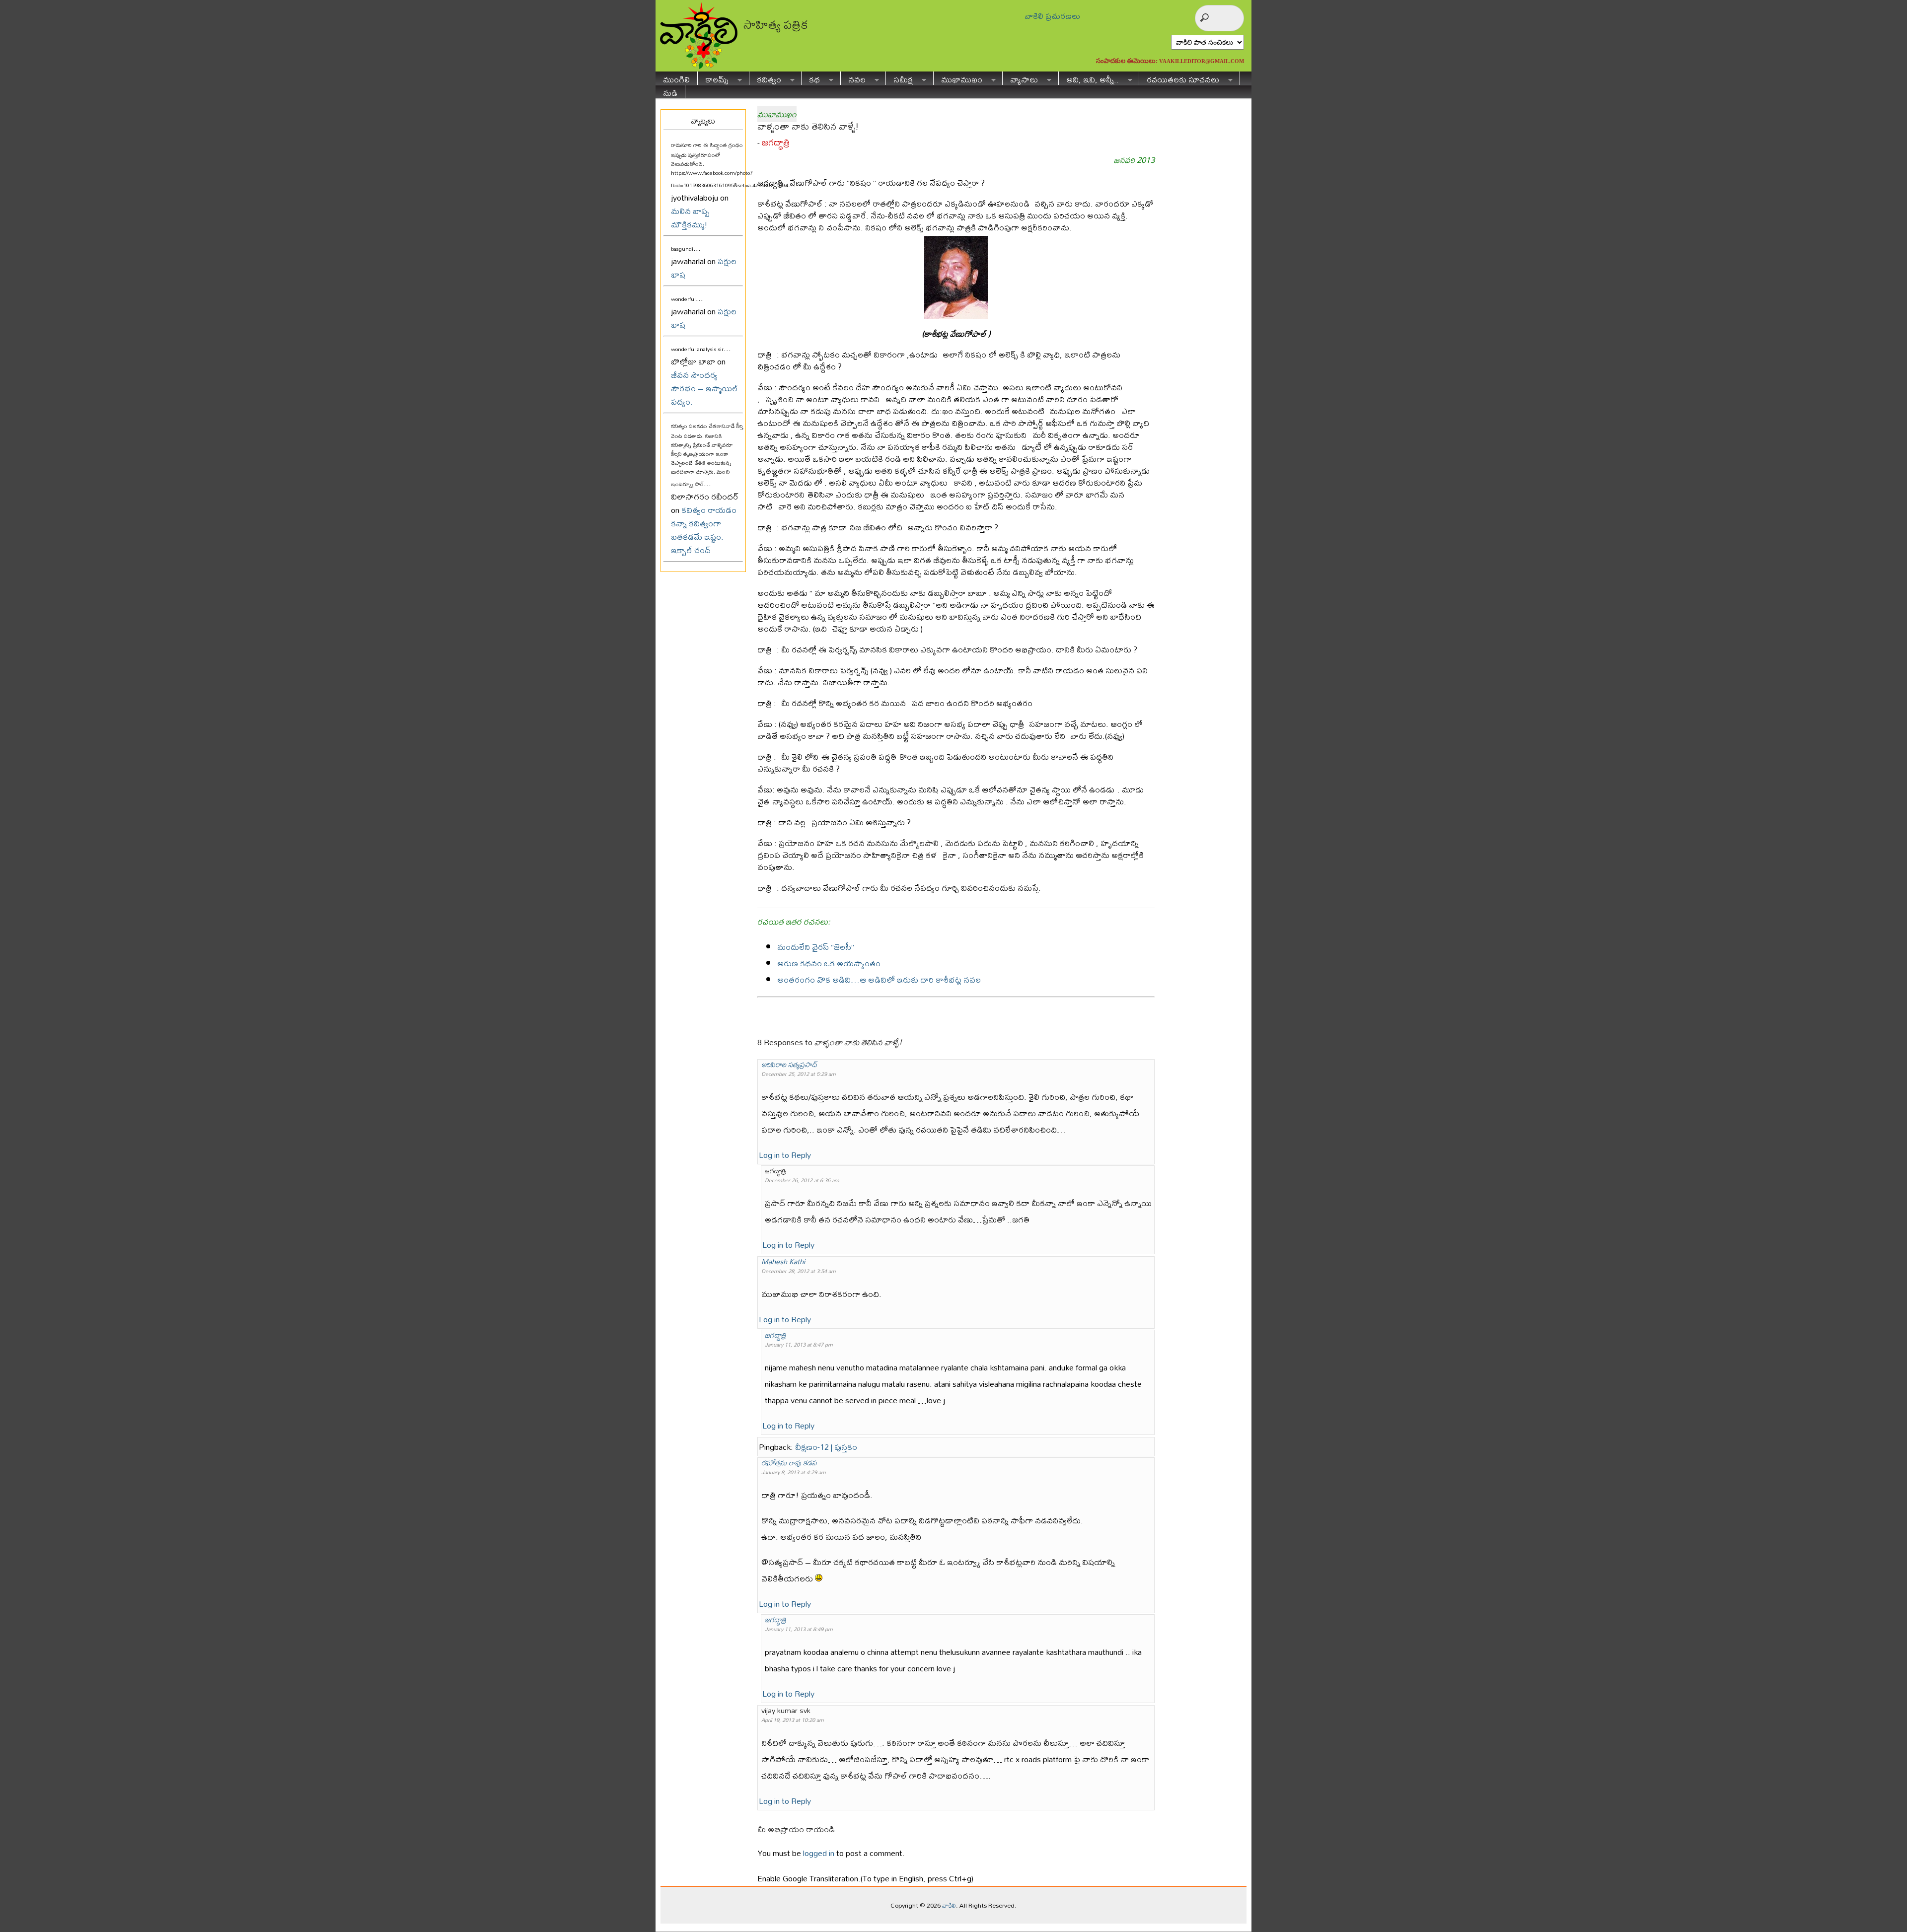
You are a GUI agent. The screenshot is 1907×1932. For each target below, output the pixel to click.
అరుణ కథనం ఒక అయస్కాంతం (829, 963)
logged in (819, 1853)
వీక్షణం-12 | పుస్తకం (826, 1447)
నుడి (670, 92)
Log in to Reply (785, 1155)
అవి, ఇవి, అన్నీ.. (1089, 78)
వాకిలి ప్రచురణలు (1052, 16)
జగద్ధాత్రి (776, 142)
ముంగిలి (676, 78)
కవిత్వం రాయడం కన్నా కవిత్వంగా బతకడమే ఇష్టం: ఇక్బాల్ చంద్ (704, 530)
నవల (853, 78)
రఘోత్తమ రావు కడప (789, 1463)
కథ (811, 78)
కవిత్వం (765, 78)
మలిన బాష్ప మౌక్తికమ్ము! (690, 217)
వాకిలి (949, 1905)
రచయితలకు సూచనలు (1179, 78)
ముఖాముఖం (958, 78)
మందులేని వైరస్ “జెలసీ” (816, 947)
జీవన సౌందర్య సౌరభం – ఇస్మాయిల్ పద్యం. (704, 388)
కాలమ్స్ (713, 78)
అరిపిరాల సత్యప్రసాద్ (789, 1064)
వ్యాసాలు (1020, 78)
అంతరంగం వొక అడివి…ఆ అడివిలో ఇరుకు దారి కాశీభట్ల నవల (879, 979)
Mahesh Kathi (783, 1261)
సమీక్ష (899, 78)
